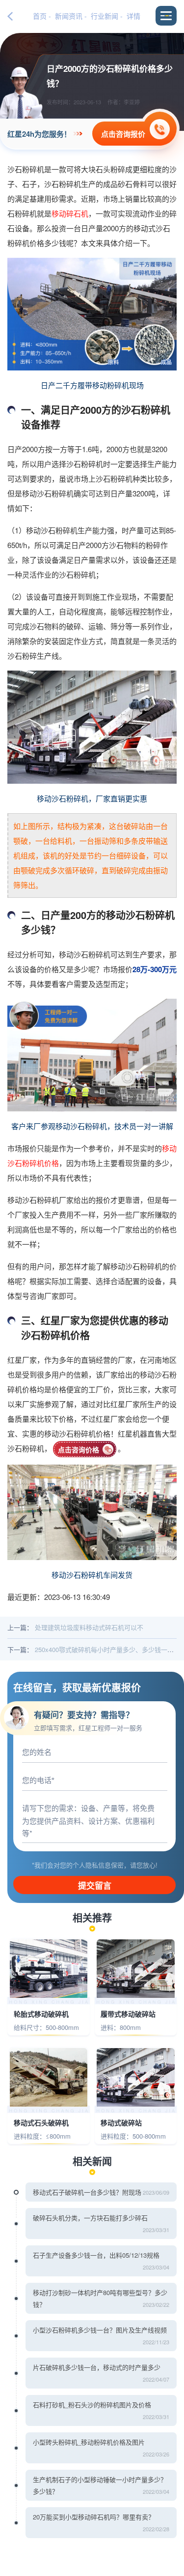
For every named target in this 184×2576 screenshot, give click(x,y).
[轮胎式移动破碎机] (49, 1969)
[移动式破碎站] (136, 2077)
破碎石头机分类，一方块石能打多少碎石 (90, 2218)
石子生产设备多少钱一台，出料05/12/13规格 (96, 2255)
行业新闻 (105, 16)
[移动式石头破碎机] (49, 2077)
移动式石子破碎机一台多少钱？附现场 (87, 2192)
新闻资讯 (69, 16)
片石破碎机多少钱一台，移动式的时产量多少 (97, 2367)
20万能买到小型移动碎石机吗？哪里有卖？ (94, 2517)
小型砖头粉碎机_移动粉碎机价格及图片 (89, 2442)
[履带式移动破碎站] (136, 1969)
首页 (40, 16)
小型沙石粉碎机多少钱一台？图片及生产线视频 (100, 2330)
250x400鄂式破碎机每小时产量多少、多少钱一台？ (107, 1649)
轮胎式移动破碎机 (41, 2014)
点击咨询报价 (123, 134)
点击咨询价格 (79, 1449)
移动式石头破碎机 (41, 2123)
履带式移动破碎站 (128, 2014)
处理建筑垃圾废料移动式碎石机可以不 (89, 1627)
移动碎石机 (70, 213)
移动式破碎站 (121, 2123)
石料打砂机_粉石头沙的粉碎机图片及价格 (92, 2405)
